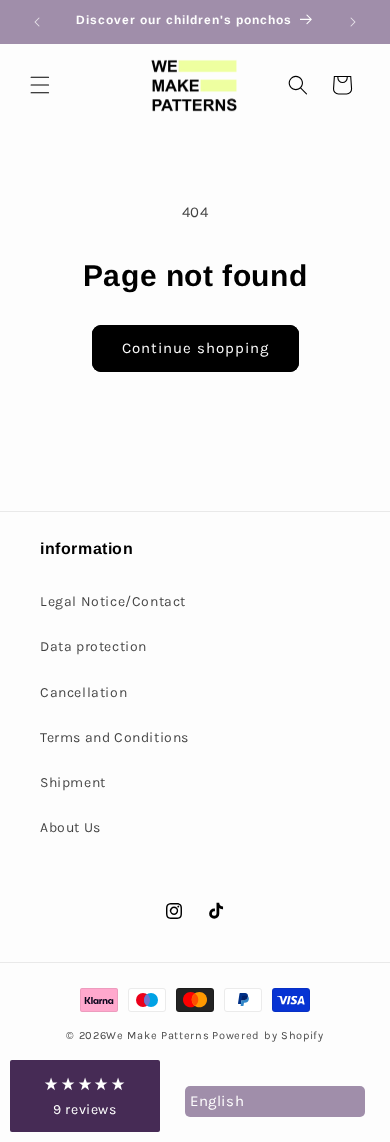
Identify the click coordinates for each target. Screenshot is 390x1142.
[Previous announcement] (37, 22)
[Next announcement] (353, 22)
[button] (40, 85)
